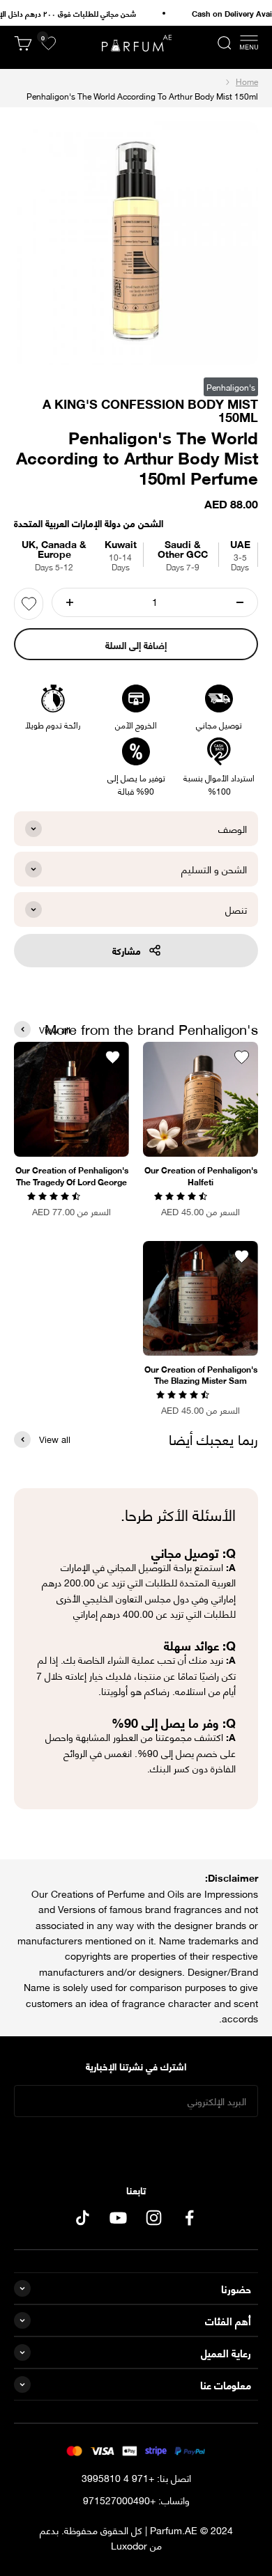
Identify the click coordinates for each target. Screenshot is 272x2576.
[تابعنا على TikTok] (83, 2218)
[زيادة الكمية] (70, 602)
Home (247, 81)
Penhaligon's (231, 387)
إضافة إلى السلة (136, 645)
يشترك (136, 2145)
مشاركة (127, 950)
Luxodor (129, 2545)
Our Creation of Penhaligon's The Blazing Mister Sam (201, 1375)
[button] (182, 1195)
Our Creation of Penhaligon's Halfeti (201, 1176)
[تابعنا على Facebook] (189, 2218)
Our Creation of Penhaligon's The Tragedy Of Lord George (72, 1176)
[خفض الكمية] (240, 602)
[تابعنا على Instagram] (154, 2218)
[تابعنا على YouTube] (118, 2218)
